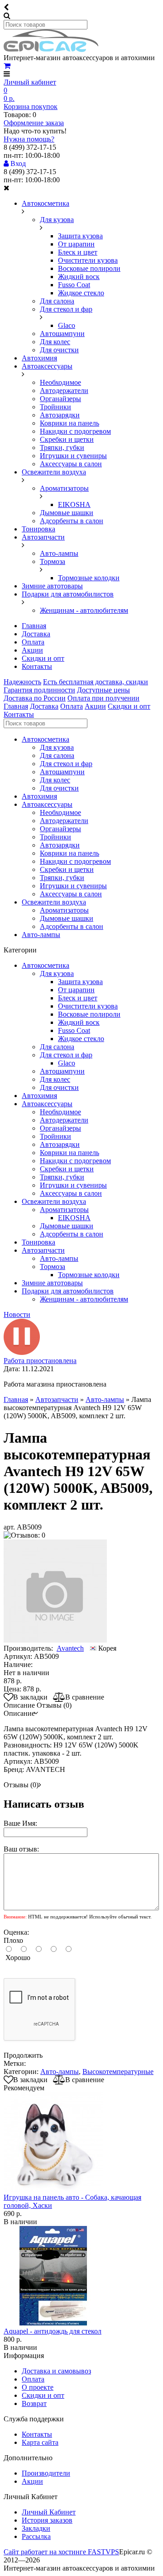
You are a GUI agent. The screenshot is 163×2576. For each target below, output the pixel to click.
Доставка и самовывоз (56, 2371)
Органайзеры (60, 399)
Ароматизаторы (64, 488)
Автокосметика (46, 203)
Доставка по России (35, 698)
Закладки (36, 2528)
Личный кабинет (30, 82)
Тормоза (53, 561)
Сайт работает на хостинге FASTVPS (61, 2552)
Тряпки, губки (62, 447)
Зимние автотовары (52, 586)
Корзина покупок (31, 107)
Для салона (57, 301)
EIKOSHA (74, 504)
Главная (34, 626)
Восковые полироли (89, 268)
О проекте (38, 2387)
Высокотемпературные (118, 2072)
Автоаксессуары (47, 366)
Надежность (22, 682)
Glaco (67, 325)
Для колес (55, 342)
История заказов (47, 2520)
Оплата (33, 642)
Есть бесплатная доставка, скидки (96, 682)
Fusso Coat (74, 285)
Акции (32, 650)
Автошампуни (62, 334)
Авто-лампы (59, 553)
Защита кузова (80, 236)
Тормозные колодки (89, 578)
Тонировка (38, 529)
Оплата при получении (103, 698)
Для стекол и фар (66, 309)
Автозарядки (60, 415)
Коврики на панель (70, 423)
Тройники (55, 407)
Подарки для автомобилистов (68, 594)
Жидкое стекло (81, 293)
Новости (17, 1314)
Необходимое (60, 382)
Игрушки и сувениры (73, 456)
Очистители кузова (88, 260)
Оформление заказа (34, 123)
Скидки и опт (43, 658)
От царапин (76, 244)
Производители (46, 2473)
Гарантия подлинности (39, 690)
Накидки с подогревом (75, 431)
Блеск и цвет (78, 252)
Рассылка (36, 2536)
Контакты (37, 666)
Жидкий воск (79, 277)
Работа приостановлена (40, 1361)
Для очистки (59, 350)
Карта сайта (40, 2442)
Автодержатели (64, 391)
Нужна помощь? (29, 139)
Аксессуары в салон (71, 464)
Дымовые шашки (67, 513)
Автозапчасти (43, 537)
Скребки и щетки (67, 439)
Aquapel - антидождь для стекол (53, 2331)
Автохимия (39, 358)
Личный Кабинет (49, 2512)
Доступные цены (103, 690)
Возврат (34, 2403)
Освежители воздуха (54, 472)
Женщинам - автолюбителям (84, 610)
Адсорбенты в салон (72, 521)
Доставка (36, 634)
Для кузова (57, 220)
